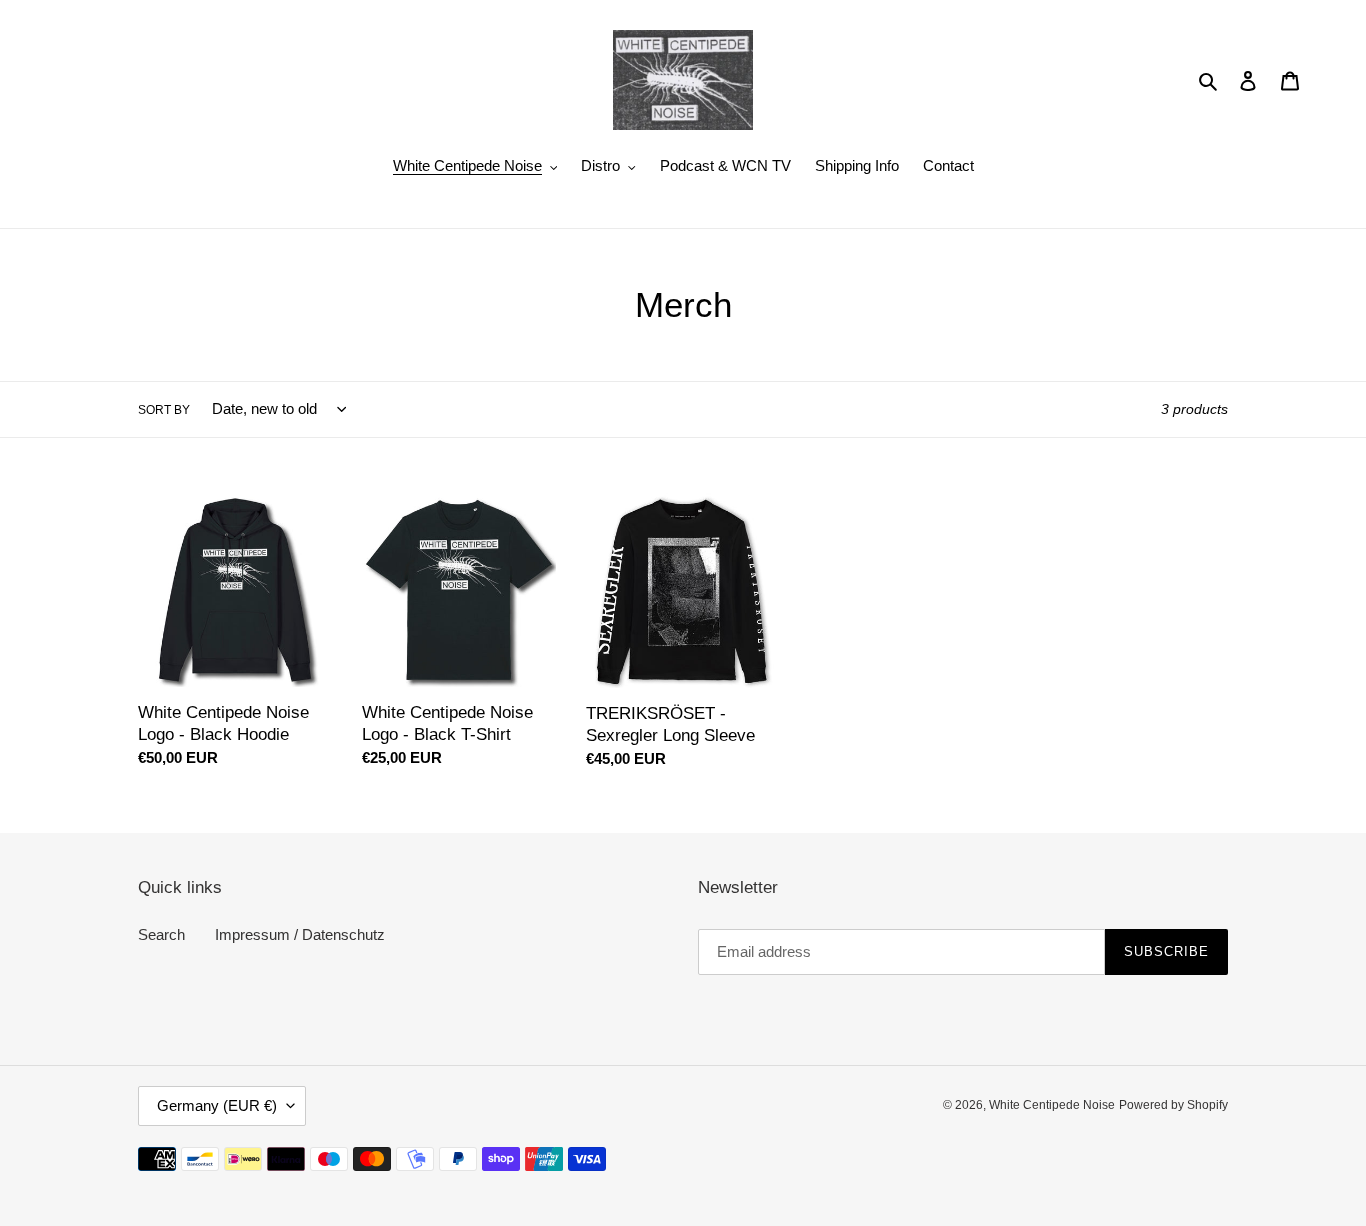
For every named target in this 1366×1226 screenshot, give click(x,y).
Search (161, 934)
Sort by (164, 410)
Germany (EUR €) (217, 1105)
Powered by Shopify (1173, 1105)
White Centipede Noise (1052, 1105)
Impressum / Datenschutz (300, 934)
